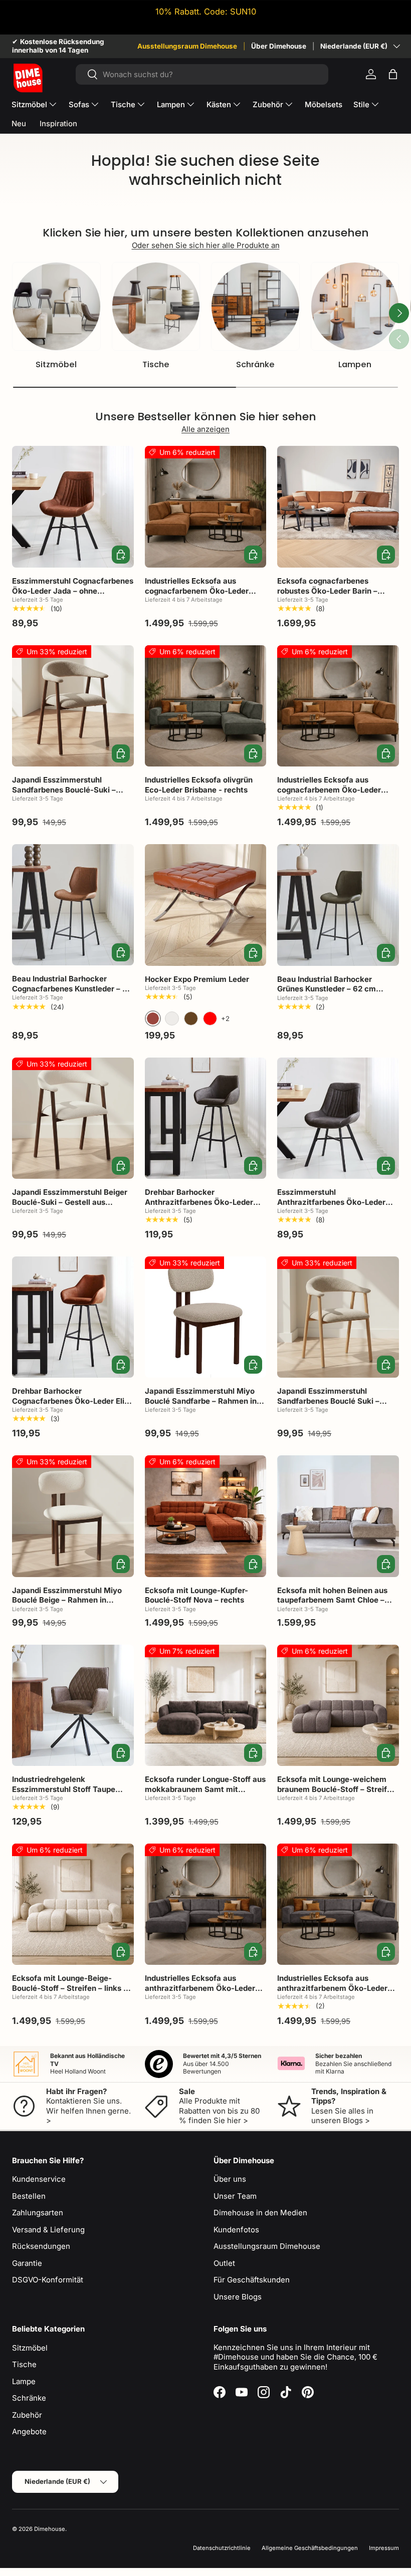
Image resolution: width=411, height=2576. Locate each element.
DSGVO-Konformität (48, 2280)
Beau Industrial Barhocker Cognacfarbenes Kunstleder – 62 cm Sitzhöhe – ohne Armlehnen (72, 988)
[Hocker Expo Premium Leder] (206, 905)
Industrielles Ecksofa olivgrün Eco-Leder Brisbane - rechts (199, 785)
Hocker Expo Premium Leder (197, 979)
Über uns (230, 2179)
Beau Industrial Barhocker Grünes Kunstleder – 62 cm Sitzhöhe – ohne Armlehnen (328, 989)
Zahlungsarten (38, 2213)
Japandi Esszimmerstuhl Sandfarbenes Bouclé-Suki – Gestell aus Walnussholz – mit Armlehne (67, 795)
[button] (393, 74)
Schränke (255, 364)
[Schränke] (255, 306)
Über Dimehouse (279, 46)
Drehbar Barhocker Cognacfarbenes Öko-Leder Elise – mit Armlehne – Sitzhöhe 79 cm (73, 1401)
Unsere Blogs (238, 2297)
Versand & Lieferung (48, 2230)
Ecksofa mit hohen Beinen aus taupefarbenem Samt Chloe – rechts (332, 1600)
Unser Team (235, 2196)
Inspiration (58, 123)
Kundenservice (39, 2179)
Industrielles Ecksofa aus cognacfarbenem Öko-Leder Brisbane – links (197, 591)
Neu (19, 123)
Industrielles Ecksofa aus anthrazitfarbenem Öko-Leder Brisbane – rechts (332, 1988)
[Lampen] (355, 306)
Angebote (29, 2431)
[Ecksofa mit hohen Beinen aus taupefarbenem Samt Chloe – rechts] (338, 1516)
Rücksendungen (41, 2246)
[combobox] (202, 74)
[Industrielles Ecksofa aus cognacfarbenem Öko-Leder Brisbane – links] (206, 507)
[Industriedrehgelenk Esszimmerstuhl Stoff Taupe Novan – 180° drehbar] (73, 1706)
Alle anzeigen (205, 429)
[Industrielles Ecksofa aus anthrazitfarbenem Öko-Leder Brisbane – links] (206, 1904)
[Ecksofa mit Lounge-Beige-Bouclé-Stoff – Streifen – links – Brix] (73, 1904)
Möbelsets (324, 104)
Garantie (27, 2263)
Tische (156, 364)
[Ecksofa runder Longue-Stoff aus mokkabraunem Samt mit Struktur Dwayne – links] (206, 1706)
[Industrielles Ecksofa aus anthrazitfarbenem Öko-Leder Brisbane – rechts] (338, 1904)
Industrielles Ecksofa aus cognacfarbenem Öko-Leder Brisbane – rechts (329, 790)
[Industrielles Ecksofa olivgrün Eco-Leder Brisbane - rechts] (206, 706)
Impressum (384, 2548)
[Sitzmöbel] (56, 306)
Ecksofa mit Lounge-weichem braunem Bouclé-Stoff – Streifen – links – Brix (337, 1789)
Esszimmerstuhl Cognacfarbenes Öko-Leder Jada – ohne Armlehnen (73, 591)
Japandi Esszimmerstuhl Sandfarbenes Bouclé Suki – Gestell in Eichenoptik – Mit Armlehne (328, 1406)
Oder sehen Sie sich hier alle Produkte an (206, 245)
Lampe (24, 2381)
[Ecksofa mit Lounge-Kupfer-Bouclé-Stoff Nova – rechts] (206, 1516)
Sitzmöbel (56, 364)
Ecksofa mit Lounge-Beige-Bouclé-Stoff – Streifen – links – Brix (70, 1988)
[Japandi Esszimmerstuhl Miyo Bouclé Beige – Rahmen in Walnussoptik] (73, 1516)
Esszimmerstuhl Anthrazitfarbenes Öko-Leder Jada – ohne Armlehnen (331, 1202)
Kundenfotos (236, 2230)
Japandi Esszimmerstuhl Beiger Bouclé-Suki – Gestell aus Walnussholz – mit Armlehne (70, 1202)
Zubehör (27, 2415)
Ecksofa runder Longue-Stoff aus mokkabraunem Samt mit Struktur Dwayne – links (205, 1789)
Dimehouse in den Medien (260, 2213)
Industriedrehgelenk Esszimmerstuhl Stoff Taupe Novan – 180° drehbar (64, 1789)
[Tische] (156, 306)
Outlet (224, 2263)
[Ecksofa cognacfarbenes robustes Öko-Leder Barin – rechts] (338, 507)
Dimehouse (50, 2529)
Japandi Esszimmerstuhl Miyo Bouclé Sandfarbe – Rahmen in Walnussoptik (201, 1401)
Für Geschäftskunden (252, 2280)
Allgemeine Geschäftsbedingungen (310, 2548)
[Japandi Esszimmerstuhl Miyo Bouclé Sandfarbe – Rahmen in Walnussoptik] (206, 1317)
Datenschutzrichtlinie (222, 2548)
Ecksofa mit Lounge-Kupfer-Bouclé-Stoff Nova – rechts (196, 1595)
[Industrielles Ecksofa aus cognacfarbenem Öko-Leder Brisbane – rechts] (338, 706)
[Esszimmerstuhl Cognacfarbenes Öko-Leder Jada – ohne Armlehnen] (73, 507)
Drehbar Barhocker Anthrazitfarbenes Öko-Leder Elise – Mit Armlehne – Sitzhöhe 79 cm (202, 1207)
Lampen (355, 364)
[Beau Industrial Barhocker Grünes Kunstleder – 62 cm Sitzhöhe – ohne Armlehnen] (338, 905)
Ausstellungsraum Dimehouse (187, 46)
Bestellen (29, 2196)
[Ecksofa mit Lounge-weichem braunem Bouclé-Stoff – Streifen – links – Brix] (338, 1706)
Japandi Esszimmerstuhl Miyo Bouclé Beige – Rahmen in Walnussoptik (67, 1600)
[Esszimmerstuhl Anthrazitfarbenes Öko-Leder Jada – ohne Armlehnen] (338, 1118)
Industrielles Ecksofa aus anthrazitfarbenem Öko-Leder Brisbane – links (200, 1988)
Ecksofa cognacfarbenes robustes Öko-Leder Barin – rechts (327, 591)
